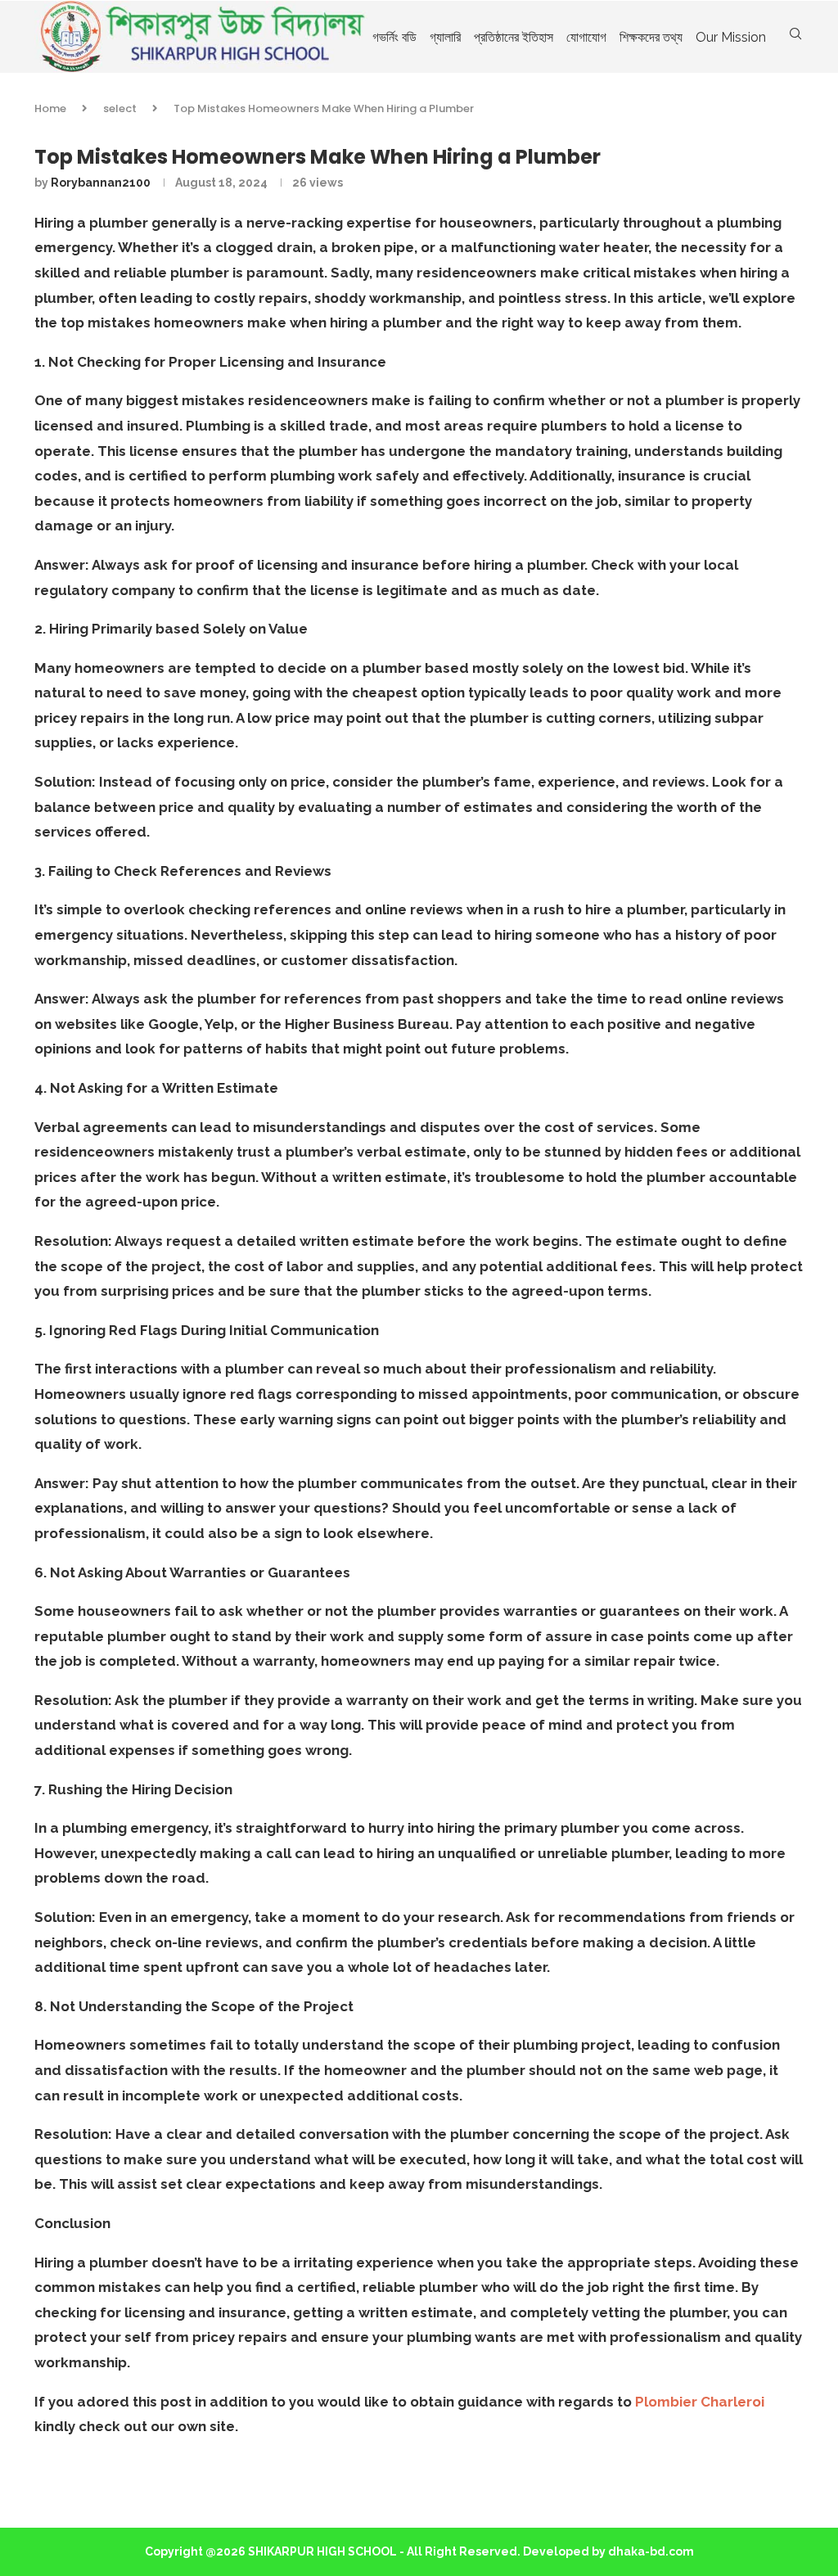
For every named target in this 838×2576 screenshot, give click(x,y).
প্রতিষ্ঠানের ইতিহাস (514, 37)
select (120, 108)
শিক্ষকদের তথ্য (651, 37)
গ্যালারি (445, 37)
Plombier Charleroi (700, 2402)
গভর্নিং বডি (394, 37)
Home (50, 108)
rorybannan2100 (101, 183)
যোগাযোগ (586, 37)
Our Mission (731, 37)
